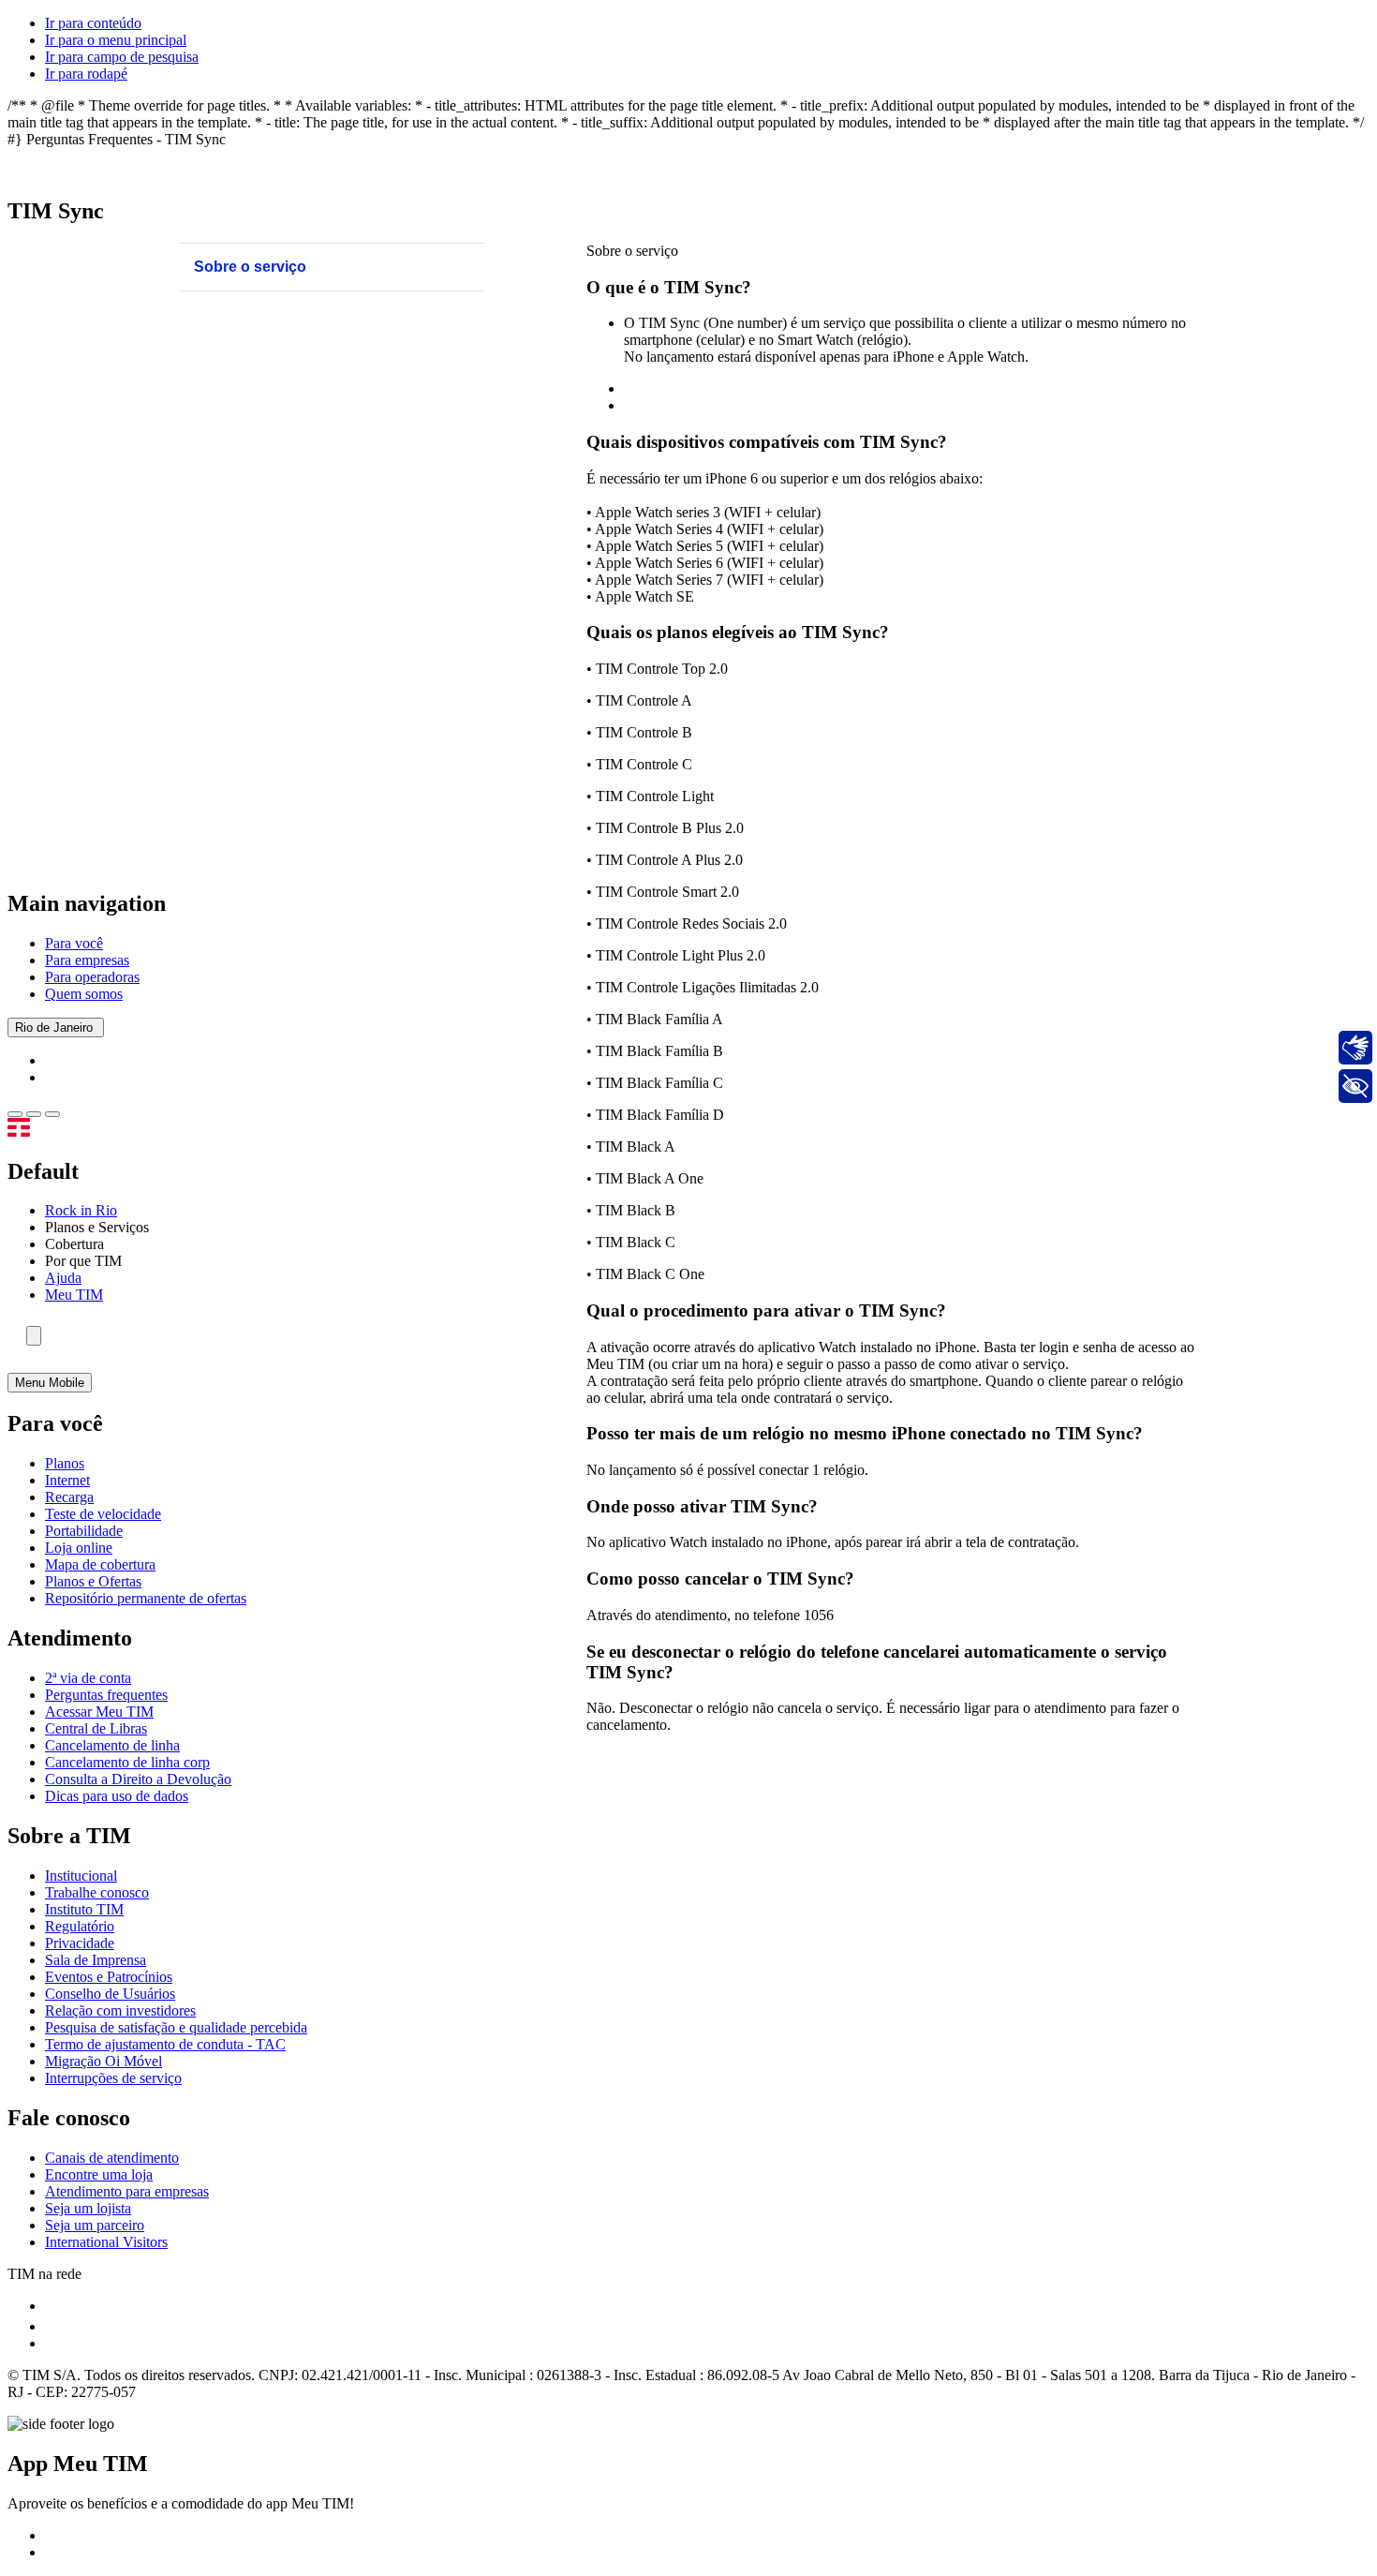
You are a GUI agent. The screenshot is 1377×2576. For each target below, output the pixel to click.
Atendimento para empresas (127, 2191)
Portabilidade (84, 1531)
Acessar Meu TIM (99, 1712)
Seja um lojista (88, 2208)
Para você (74, 943)
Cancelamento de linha (112, 1745)
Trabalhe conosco (97, 1892)
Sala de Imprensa (96, 1960)
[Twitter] (53, 2326)
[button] (15, 1114)
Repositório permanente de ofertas (146, 1598)
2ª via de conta (88, 1678)
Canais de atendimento (112, 2158)
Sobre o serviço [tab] (250, 267)
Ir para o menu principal (116, 40)
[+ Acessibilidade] (1355, 1086)
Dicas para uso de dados (117, 1796)
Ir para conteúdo (93, 23)
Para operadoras (92, 977)
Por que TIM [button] (83, 1261)
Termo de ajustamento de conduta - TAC (165, 2044)
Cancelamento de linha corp (127, 1762)
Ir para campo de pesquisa (122, 57)
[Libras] (1355, 1048)
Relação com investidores (120, 2010)
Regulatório (80, 1926)
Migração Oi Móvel (104, 2061)
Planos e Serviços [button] (97, 1227)
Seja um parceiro (95, 2225)
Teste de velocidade (103, 1514)
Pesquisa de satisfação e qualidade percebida (176, 2027)
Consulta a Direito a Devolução (138, 1779)
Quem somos (84, 994)
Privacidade (80, 1943)
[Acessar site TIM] (43, 1132)
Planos (65, 1463)
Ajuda (63, 1278)
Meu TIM (74, 1295)
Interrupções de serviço (113, 2078)
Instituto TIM (84, 1909)
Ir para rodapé (86, 74)
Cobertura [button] (74, 1244)
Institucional (81, 1876)
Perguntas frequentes (106, 1695)
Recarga (69, 1497)
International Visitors (106, 2242)
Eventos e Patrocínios (109, 1977)
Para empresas (87, 960)
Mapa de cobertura (100, 1564)
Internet (67, 1480)
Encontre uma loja (99, 2174)
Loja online (79, 1548)
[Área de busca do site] (34, 1336)
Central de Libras (96, 1728)
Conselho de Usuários (110, 1994)
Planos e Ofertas (93, 1581)
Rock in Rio (81, 1210)
